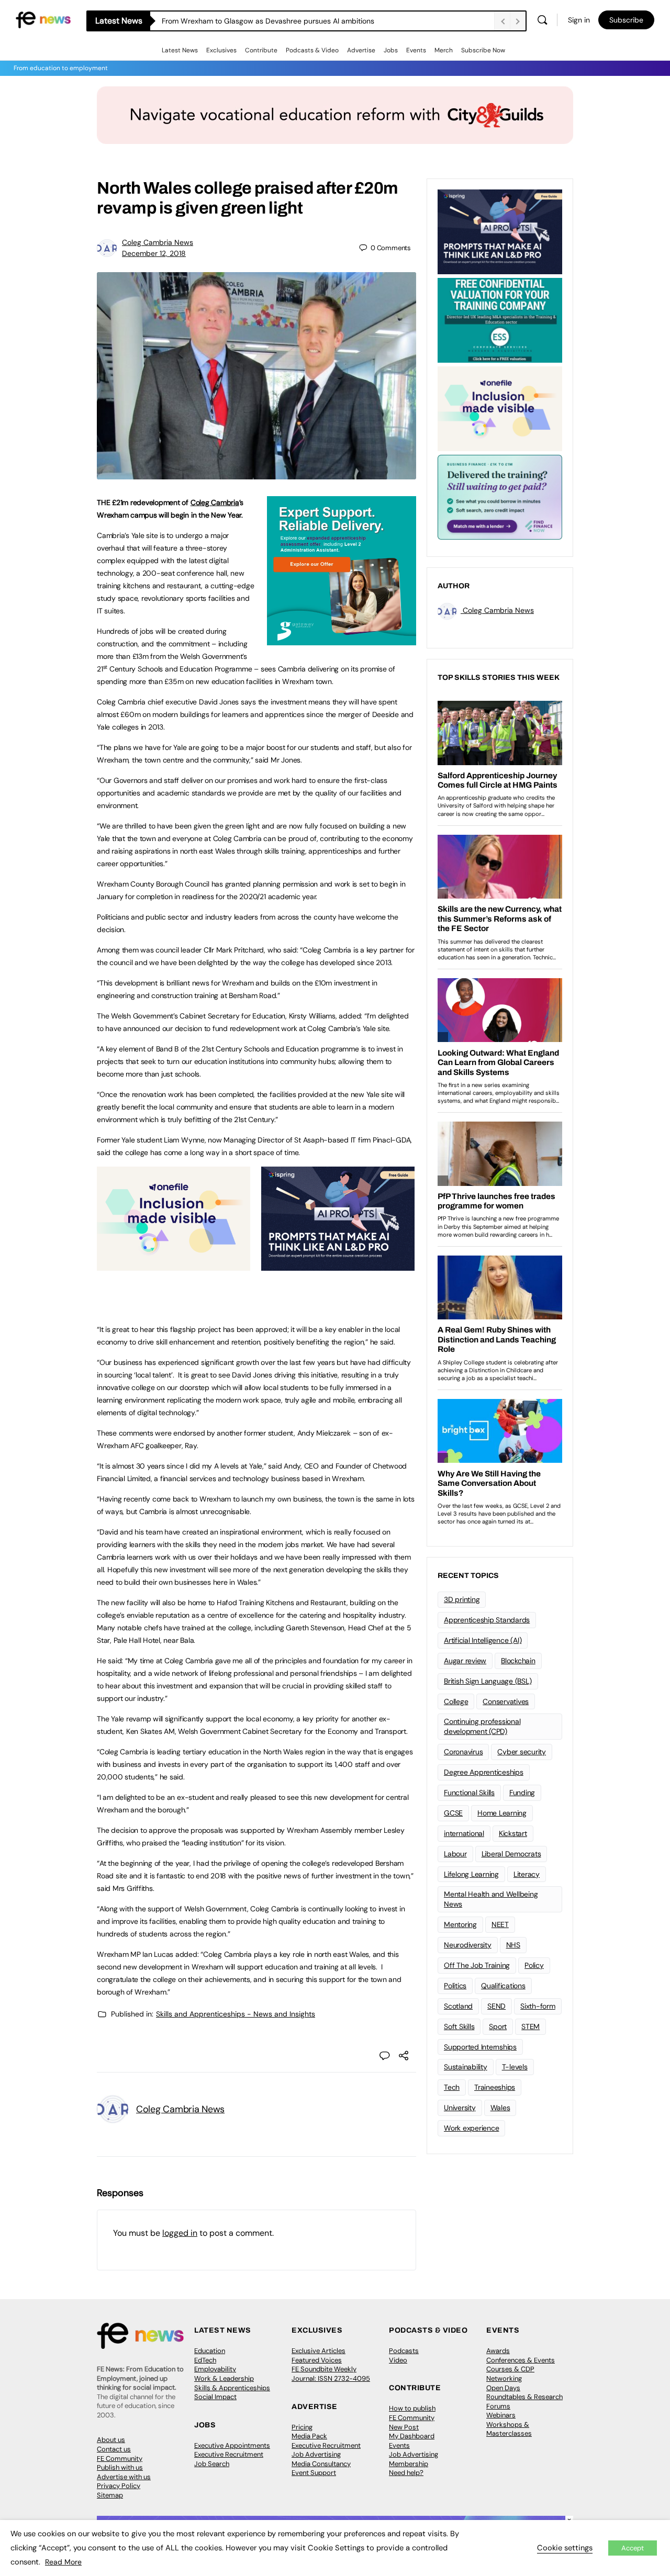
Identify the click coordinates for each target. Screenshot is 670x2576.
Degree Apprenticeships (484, 1772)
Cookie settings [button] (565, 2548)
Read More (63, 2562)
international (464, 1833)
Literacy (527, 1874)
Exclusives (221, 50)
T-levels (515, 2067)
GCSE (453, 1813)
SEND (496, 2006)
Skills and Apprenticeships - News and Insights (236, 2014)
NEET (500, 1924)
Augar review (465, 1661)
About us (111, 2440)
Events (416, 50)
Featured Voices (317, 2360)
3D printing (462, 1599)
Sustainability (466, 2067)
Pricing (302, 2427)
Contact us (114, 2449)
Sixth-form (538, 2006)
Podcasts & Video (312, 50)
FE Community (120, 2459)
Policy (534, 1965)
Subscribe (626, 20)
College (456, 1701)
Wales (500, 2108)
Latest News (180, 50)
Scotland (458, 2006)
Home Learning (502, 1813)
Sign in (579, 20)
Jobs (391, 50)
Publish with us (120, 2467)
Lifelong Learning (471, 1874)
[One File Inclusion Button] (174, 1265)
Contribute (261, 50)
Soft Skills (459, 2026)
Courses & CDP (510, 2369)
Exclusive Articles (319, 2351)
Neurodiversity (468, 1945)
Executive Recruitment (229, 2454)
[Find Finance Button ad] (500, 496)
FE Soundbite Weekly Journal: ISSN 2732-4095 (331, 2374)
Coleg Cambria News (158, 242)
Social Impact (215, 2397)
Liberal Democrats (511, 1854)
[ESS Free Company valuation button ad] (500, 319)
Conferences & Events (521, 2360)
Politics (455, 1986)
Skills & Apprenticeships (232, 2388)
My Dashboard (412, 2436)
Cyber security (522, 1752)
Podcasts (404, 2351)
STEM (531, 2026)
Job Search (212, 2464)
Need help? (406, 2473)
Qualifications (503, 1986)
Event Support (314, 2473)
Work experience (471, 2128)
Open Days (503, 2388)
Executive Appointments (232, 2445)
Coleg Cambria (215, 502)
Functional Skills (469, 1793)
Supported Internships (480, 2047)
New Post (404, 2427)
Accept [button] (633, 2548)
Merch (444, 50)
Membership (409, 2464)
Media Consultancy (321, 2464)
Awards (498, 2351)
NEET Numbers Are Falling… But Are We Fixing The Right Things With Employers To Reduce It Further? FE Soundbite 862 (328, 21)
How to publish (412, 2408)
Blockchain (518, 1661)
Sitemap (110, 2495)
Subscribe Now (483, 50)
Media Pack (309, 2436)
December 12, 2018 (154, 253)
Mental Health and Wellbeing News (491, 1899)
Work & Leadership (224, 2378)
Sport (498, 2026)
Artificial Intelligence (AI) (483, 1640)
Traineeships (495, 2087)
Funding (522, 1793)
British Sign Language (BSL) (488, 1681)
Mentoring (460, 1924)
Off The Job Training (477, 1965)
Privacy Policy (119, 2486)
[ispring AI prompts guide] (338, 1265)
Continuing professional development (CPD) (482, 1726)
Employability (215, 2369)
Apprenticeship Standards (487, 1620)
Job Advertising (316, 2454)
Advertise (361, 50)
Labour (455, 1854)
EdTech (205, 2360)
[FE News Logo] (43, 19)
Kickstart (513, 1833)
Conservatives (506, 1701)
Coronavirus (463, 1752)
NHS (513, 1945)
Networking (504, 2378)
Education (210, 2351)
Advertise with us (124, 2477)
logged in (180, 2233)
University (460, 2108)
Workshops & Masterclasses (509, 2429)
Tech (452, 2087)
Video (398, 2360)
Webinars (501, 2415)
